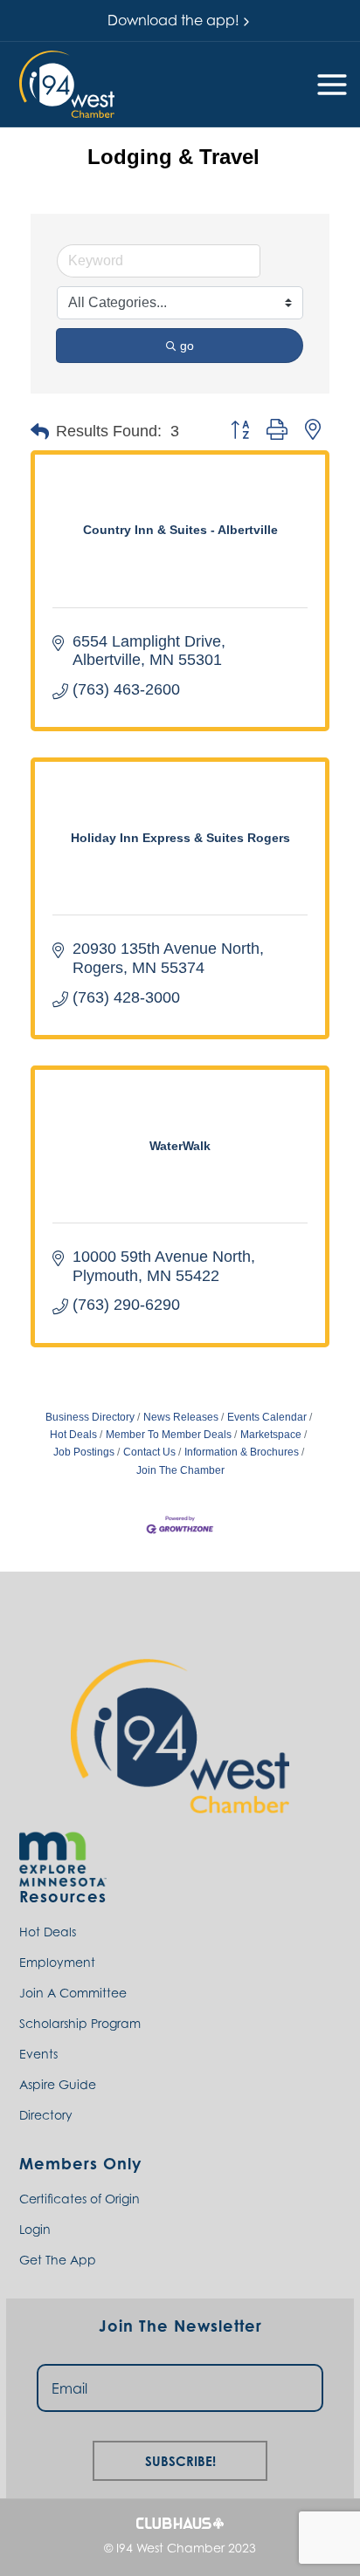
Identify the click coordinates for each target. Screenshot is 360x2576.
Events (38, 2054)
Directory (46, 2115)
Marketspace (271, 1435)
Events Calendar (267, 1417)
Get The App (58, 2260)
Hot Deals (48, 1932)
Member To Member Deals (169, 1435)
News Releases (181, 1417)
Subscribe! (180, 2459)
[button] (67, 84)
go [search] (187, 346)
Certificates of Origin (80, 2199)
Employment (57, 1962)
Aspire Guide (58, 2084)
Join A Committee (73, 1993)
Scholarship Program (80, 2023)
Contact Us (149, 1452)
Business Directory (90, 1417)
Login (35, 2229)
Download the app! (173, 20)
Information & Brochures (242, 1452)
